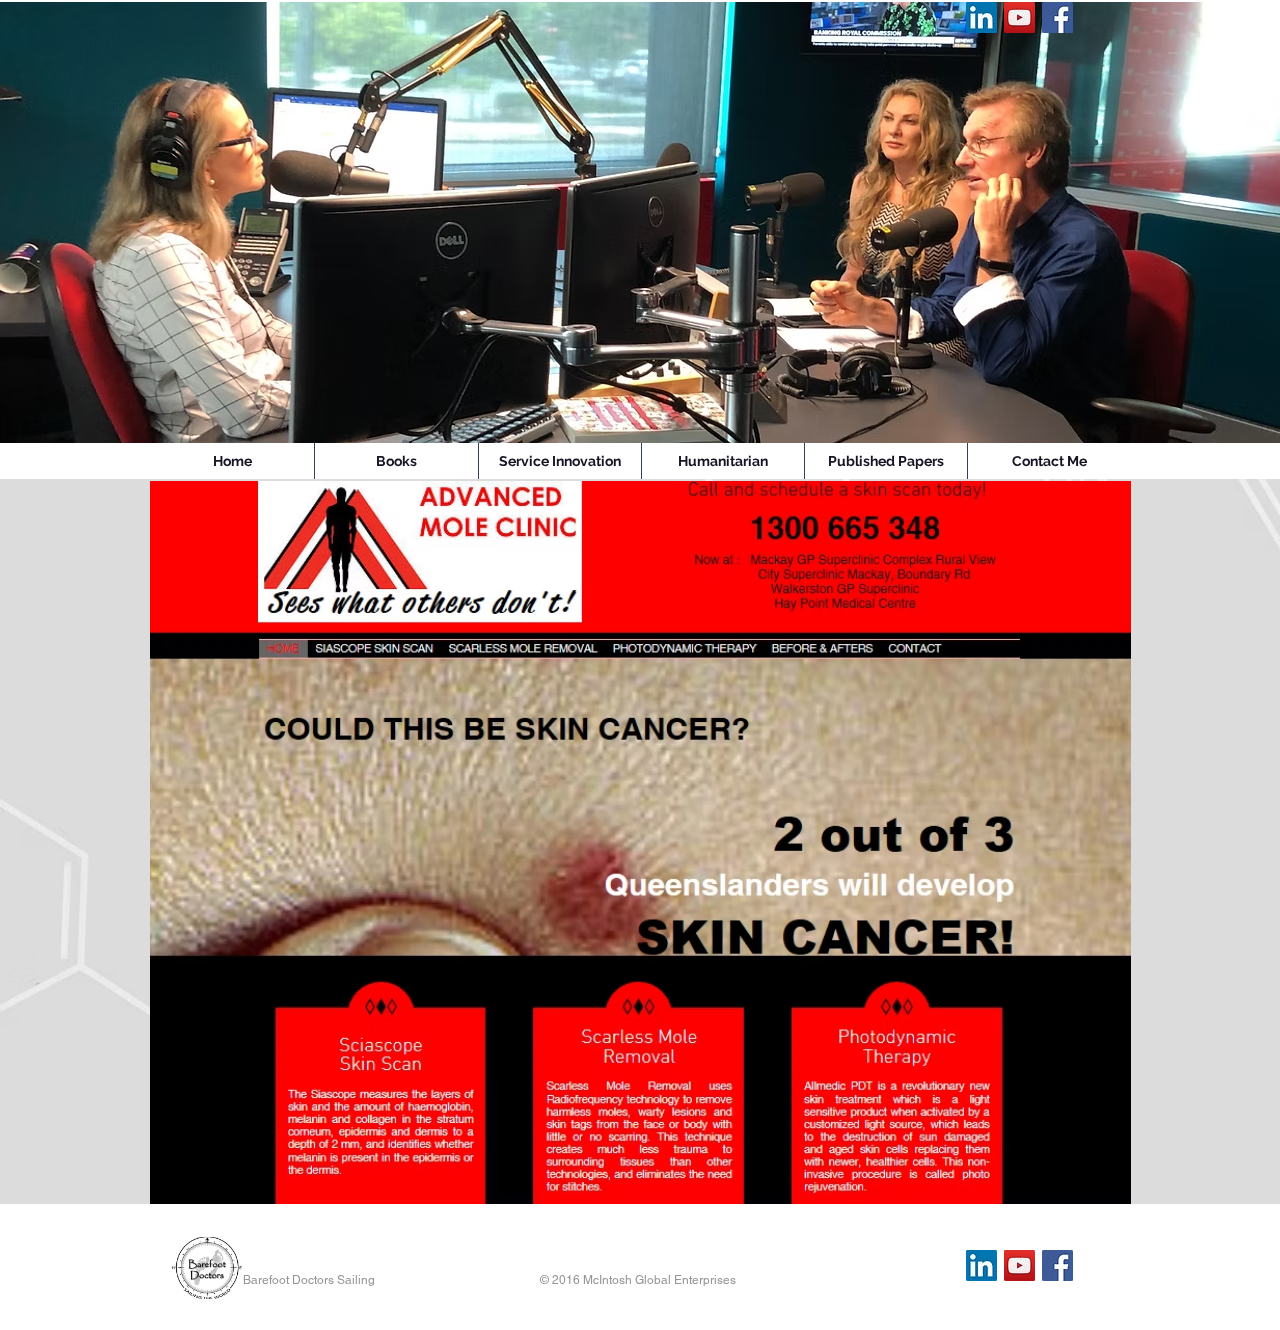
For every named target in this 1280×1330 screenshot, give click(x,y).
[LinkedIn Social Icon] (981, 17)
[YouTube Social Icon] (1019, 17)
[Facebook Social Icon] (1057, 17)
